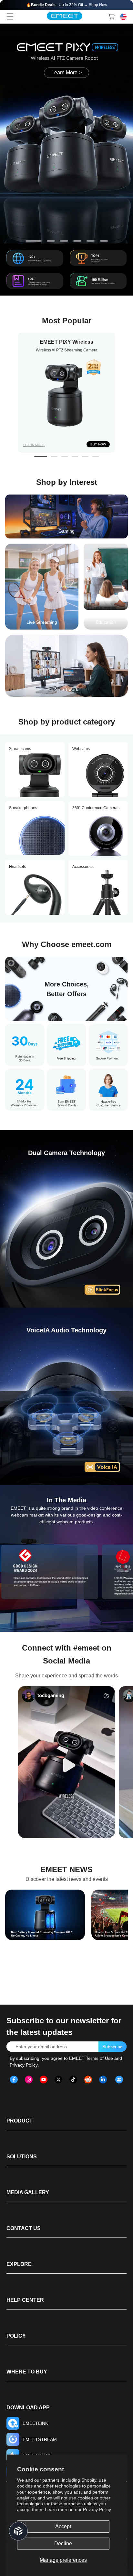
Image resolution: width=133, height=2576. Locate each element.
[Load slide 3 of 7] (64, 241)
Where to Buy (27, 2372)
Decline (63, 2544)
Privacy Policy (97, 2509)
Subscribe (113, 2047)
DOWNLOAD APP (28, 2408)
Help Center (25, 2300)
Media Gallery (28, 2192)
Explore (19, 2264)
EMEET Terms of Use (91, 2058)
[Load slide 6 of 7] (104, 241)
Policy (16, 2336)
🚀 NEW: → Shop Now (67, 5)
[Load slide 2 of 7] (47, 241)
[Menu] (10, 16)
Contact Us (24, 2228)
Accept (63, 2526)
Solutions (22, 2157)
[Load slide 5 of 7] (91, 241)
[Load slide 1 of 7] (30, 241)
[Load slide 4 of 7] (77, 241)
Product (20, 2121)
